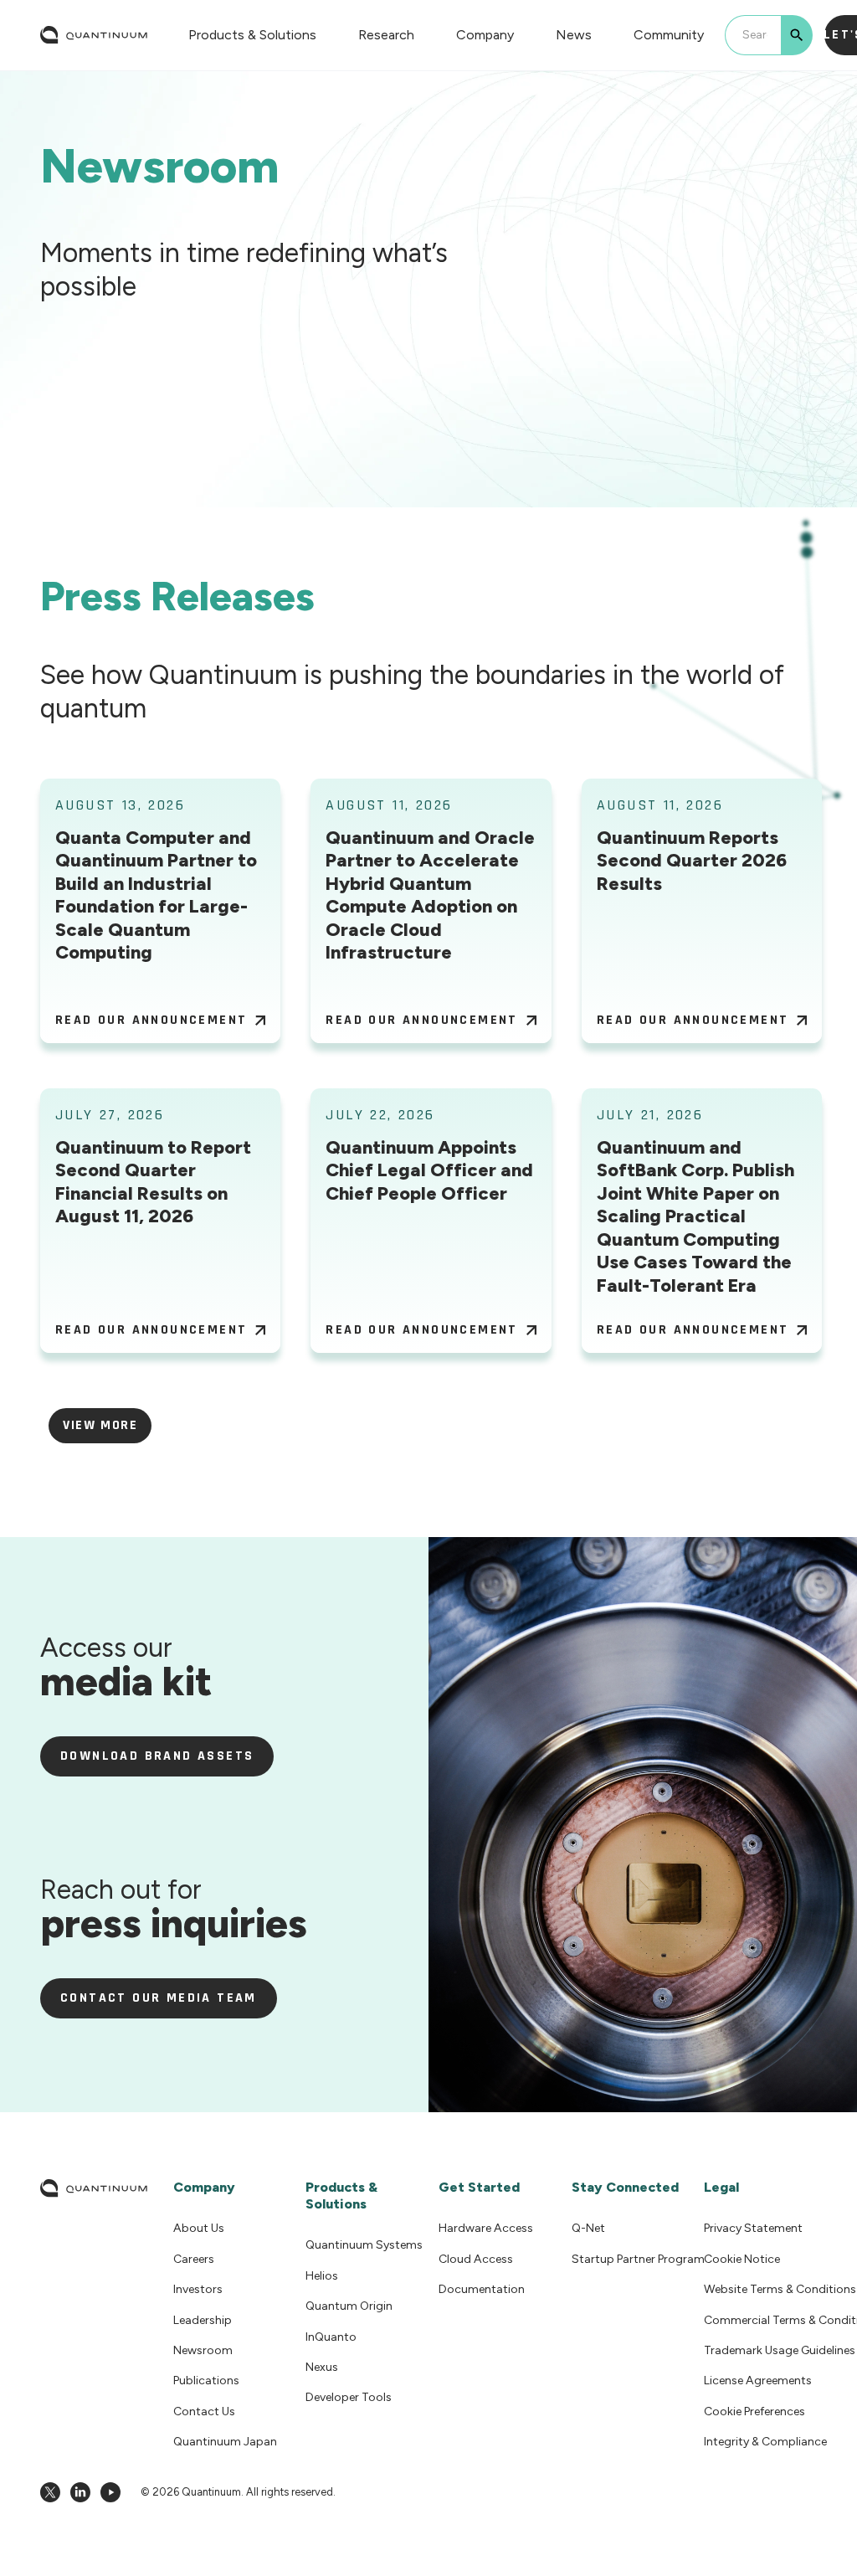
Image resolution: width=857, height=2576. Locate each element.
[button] (252, 35)
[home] (94, 35)
